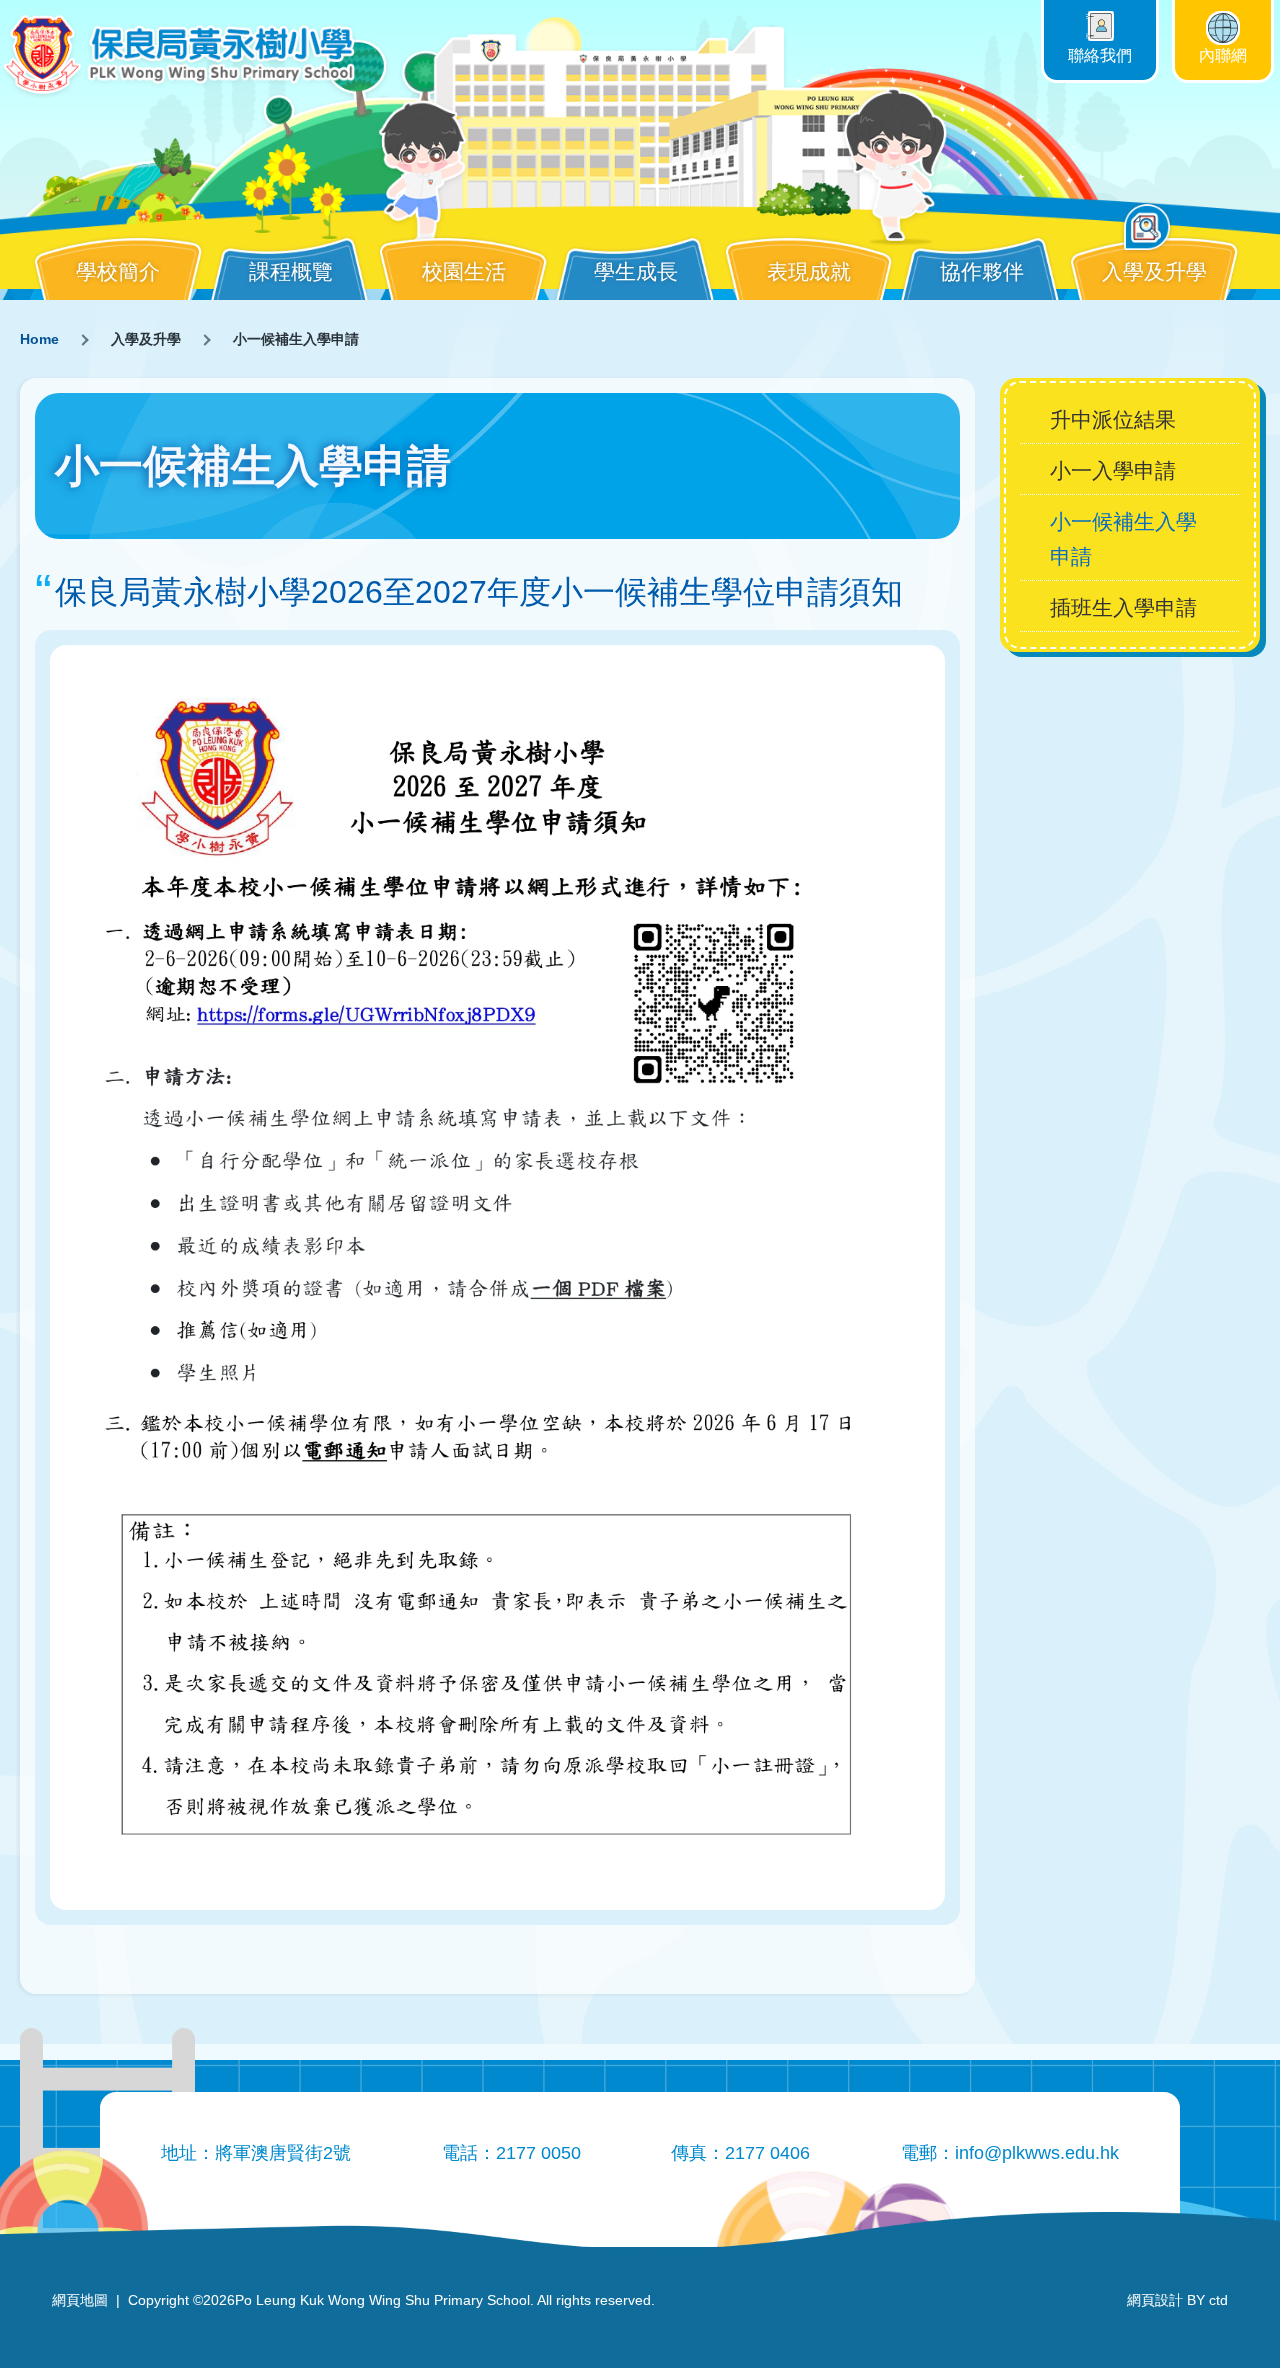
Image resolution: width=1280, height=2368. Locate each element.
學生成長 (636, 271)
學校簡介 (118, 271)
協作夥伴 (982, 271)
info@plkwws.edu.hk (1037, 2153)
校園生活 (464, 271)
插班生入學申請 (1123, 607)
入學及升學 (1154, 271)
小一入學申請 (1113, 470)
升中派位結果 (1113, 419)
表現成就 (809, 271)
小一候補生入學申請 (1123, 539)
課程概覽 (291, 271)
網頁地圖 (80, 2300)
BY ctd (1177, 2300)
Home (39, 339)
